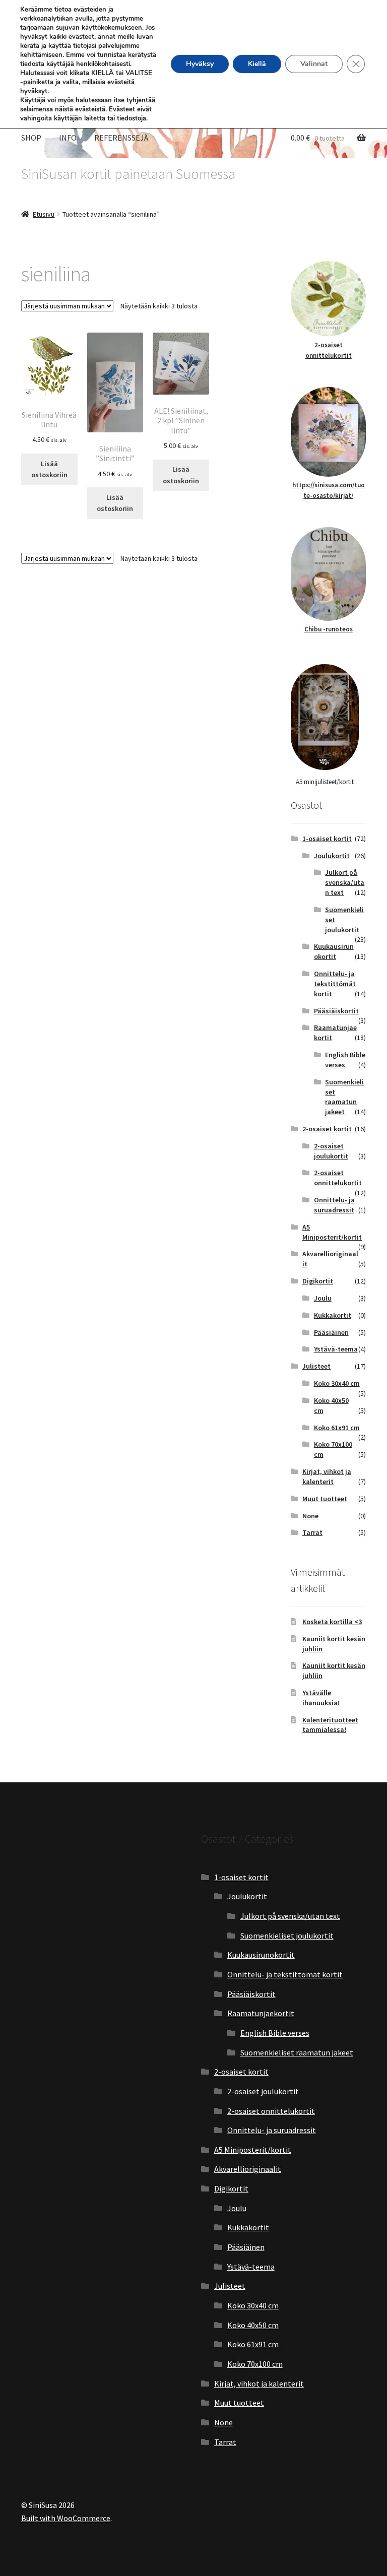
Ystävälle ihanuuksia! (321, 1698)
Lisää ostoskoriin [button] (49, 469)
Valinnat (314, 64)
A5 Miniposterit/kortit (332, 1232)
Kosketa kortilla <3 (332, 1622)
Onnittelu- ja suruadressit (334, 1205)
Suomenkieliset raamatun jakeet (344, 1097)
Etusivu (44, 214)
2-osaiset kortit (327, 1129)
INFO (68, 138)
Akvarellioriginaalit (248, 2169)
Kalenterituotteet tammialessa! (330, 1725)
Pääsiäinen (331, 1332)
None (310, 1516)
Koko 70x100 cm (255, 2364)
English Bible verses (275, 2033)
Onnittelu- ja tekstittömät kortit (335, 984)
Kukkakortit (333, 1315)
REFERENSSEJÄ (121, 138)
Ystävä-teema (336, 1349)
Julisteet (316, 1366)
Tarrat (312, 1532)
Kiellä (257, 64)
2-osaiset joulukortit (331, 1151)
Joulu (323, 1298)
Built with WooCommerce (66, 2518)
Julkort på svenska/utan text (345, 882)
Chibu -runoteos (329, 629)
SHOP (31, 138)
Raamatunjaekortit (261, 2013)
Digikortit (318, 1281)
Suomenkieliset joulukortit (287, 1936)
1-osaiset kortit (327, 839)
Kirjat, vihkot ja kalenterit (327, 1476)
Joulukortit (332, 856)
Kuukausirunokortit (334, 951)
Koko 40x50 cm (253, 2325)
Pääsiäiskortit (336, 1011)
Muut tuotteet (325, 1499)
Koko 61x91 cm (337, 1428)
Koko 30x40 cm (337, 1383)
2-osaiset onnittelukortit (338, 1178)
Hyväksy (200, 64)
